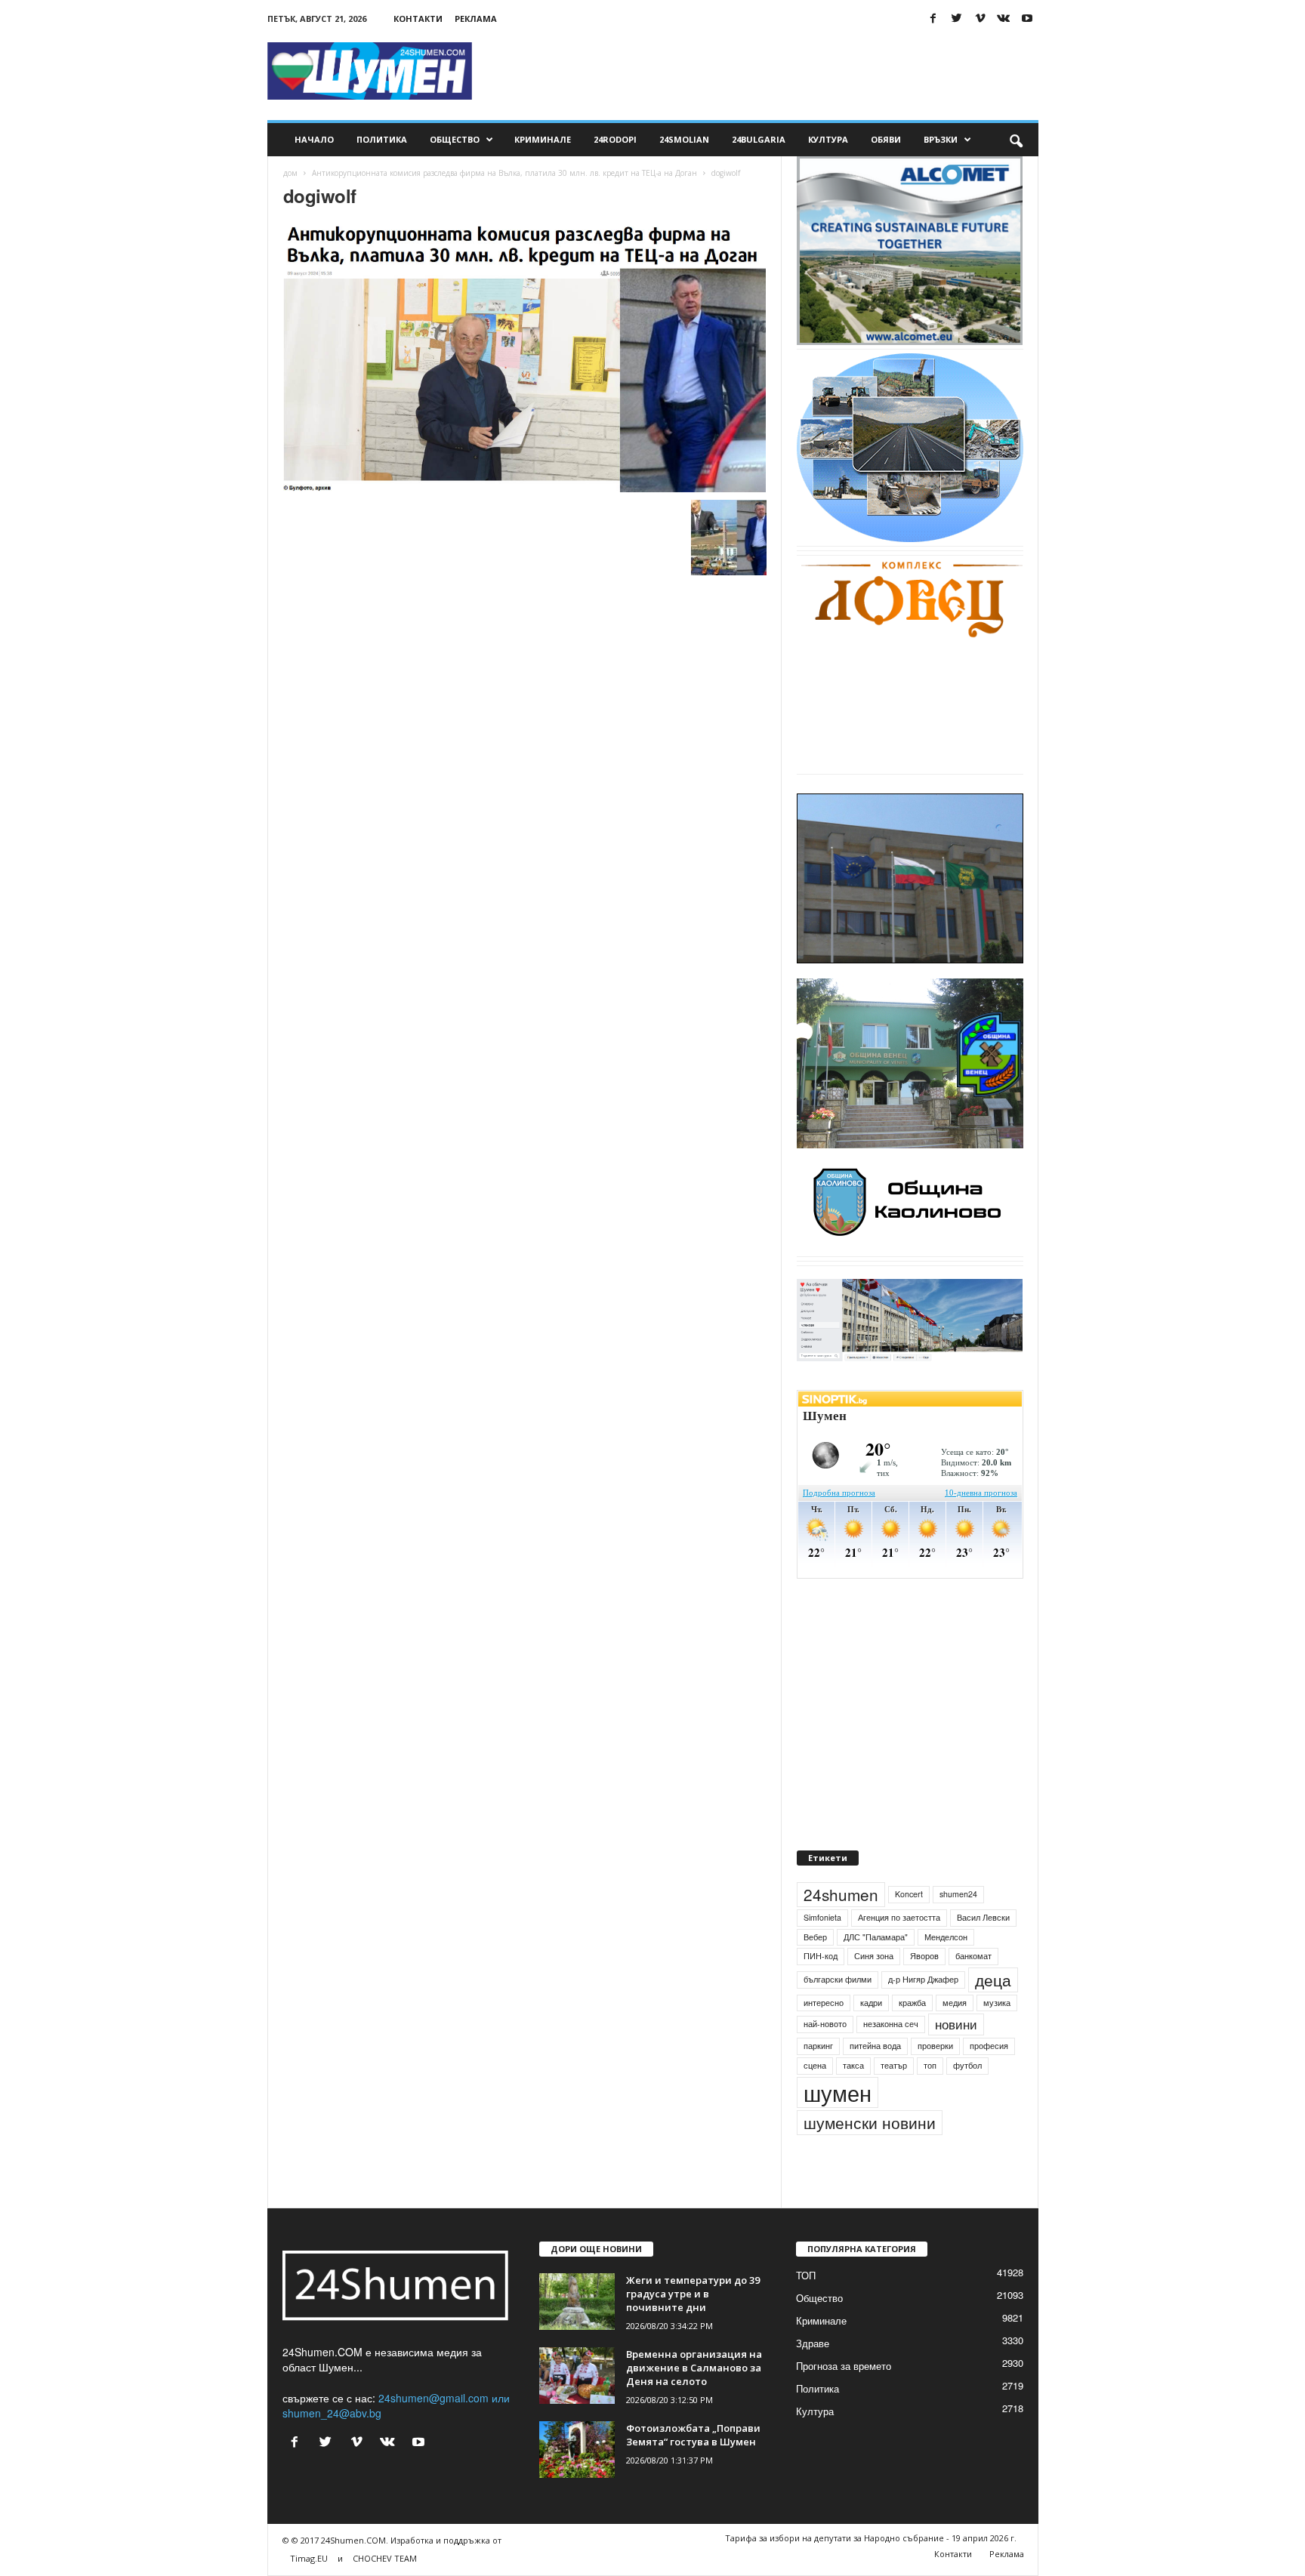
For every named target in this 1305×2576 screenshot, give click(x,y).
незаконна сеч (891, 2024)
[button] (1016, 140)
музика (997, 2003)
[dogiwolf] (525, 357)
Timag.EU (309, 2558)
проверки (935, 2046)
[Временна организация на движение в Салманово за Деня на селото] (577, 2376)
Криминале (543, 139)
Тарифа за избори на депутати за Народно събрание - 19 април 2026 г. (871, 2538)
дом (290, 173)
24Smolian (684, 139)
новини (956, 2024)
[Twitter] (957, 18)
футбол (967, 2065)
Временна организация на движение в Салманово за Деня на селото (694, 2368)
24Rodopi (615, 139)
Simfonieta (822, 1917)
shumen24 (958, 1894)
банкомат (973, 1956)
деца (993, 1980)
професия (989, 2046)
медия (955, 2003)
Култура (828, 139)
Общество (455, 139)
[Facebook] (933, 18)
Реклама (476, 18)
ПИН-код (821, 1956)
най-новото (825, 2024)
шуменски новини (870, 2122)
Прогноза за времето (844, 2366)
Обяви (886, 139)
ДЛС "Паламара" (876, 1937)
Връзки (941, 139)
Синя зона (874, 1956)
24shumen (841, 1894)
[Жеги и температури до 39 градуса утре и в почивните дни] (577, 2302)
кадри (871, 2003)
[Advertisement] (764, 71)
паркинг (818, 2046)
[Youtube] (1027, 18)
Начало (314, 139)
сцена (815, 2065)
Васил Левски (983, 1917)
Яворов (924, 1956)
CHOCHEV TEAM (385, 2558)
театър (894, 2065)
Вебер (815, 1937)
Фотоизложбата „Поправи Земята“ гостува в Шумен (693, 2435)
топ (930, 2065)
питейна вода (875, 2046)
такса (853, 2065)
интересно (824, 2003)
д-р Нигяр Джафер (923, 1979)
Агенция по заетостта (899, 1917)
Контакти (418, 18)
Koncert (909, 1894)
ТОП (806, 2275)
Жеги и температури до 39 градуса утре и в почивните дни (693, 2294)
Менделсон (946, 1937)
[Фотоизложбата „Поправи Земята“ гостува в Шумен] (577, 2450)
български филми (838, 1979)
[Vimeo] (980, 18)
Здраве (813, 2343)
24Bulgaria (759, 139)
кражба (912, 2003)
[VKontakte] (1004, 18)
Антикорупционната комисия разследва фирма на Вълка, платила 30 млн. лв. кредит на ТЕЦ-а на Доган (504, 173)
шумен (838, 2092)
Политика (382, 139)
